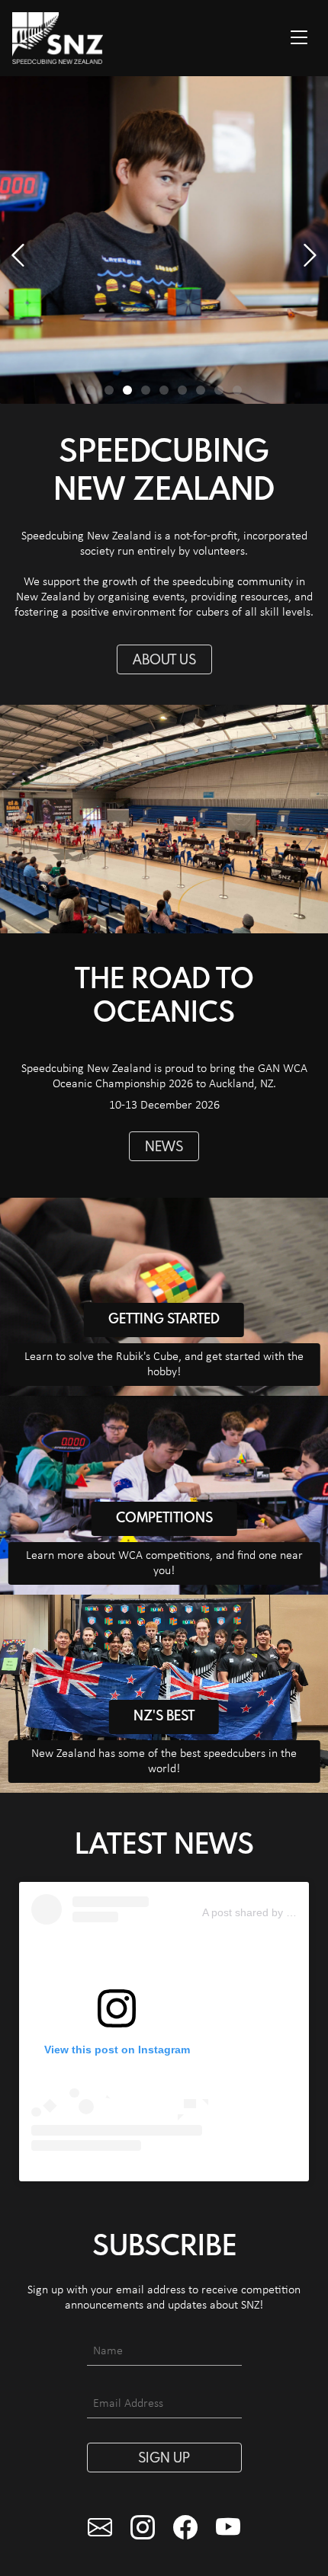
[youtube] (228, 2530)
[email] (100, 2530)
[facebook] (185, 2530)
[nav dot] (91, 390)
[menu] (299, 38)
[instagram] (143, 2530)
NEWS (164, 1147)
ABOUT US (164, 661)
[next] (18, 256)
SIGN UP (164, 2459)
